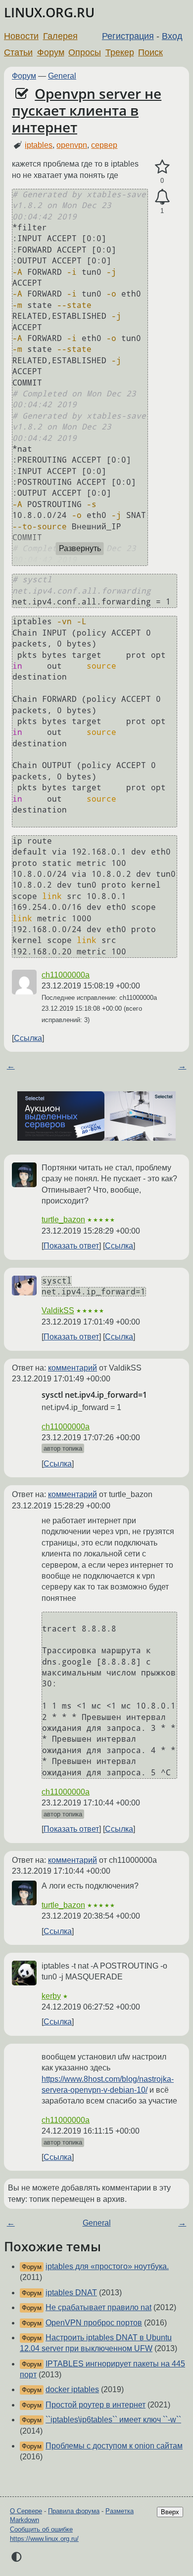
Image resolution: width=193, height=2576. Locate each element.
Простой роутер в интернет (96, 2405)
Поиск (150, 52)
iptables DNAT (71, 2293)
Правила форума (74, 2511)
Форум (51, 52)
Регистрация (128, 36)
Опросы (85, 52)
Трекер (120, 52)
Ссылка (28, 1038)
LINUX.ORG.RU (49, 13)
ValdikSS (58, 1310)
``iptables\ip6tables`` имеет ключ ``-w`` (113, 2420)
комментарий (72, 1368)
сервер (104, 145)
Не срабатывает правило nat (98, 2307)
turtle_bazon (63, 1220)
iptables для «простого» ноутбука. (107, 2266)
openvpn (72, 145)
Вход (172, 36)
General (62, 76)
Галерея (60, 36)
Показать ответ (71, 1246)
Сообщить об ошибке (41, 2529)
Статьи (18, 52)
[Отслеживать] (162, 197)
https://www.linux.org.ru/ (44, 2539)
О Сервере (26, 2511)
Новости (21, 36)
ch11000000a (66, 975)
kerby (51, 1996)
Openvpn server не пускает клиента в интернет (87, 110)
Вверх (170, 2512)
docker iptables (72, 2389)
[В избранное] (162, 167)
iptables (39, 145)
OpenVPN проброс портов (94, 2323)
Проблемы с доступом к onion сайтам (114, 2446)
